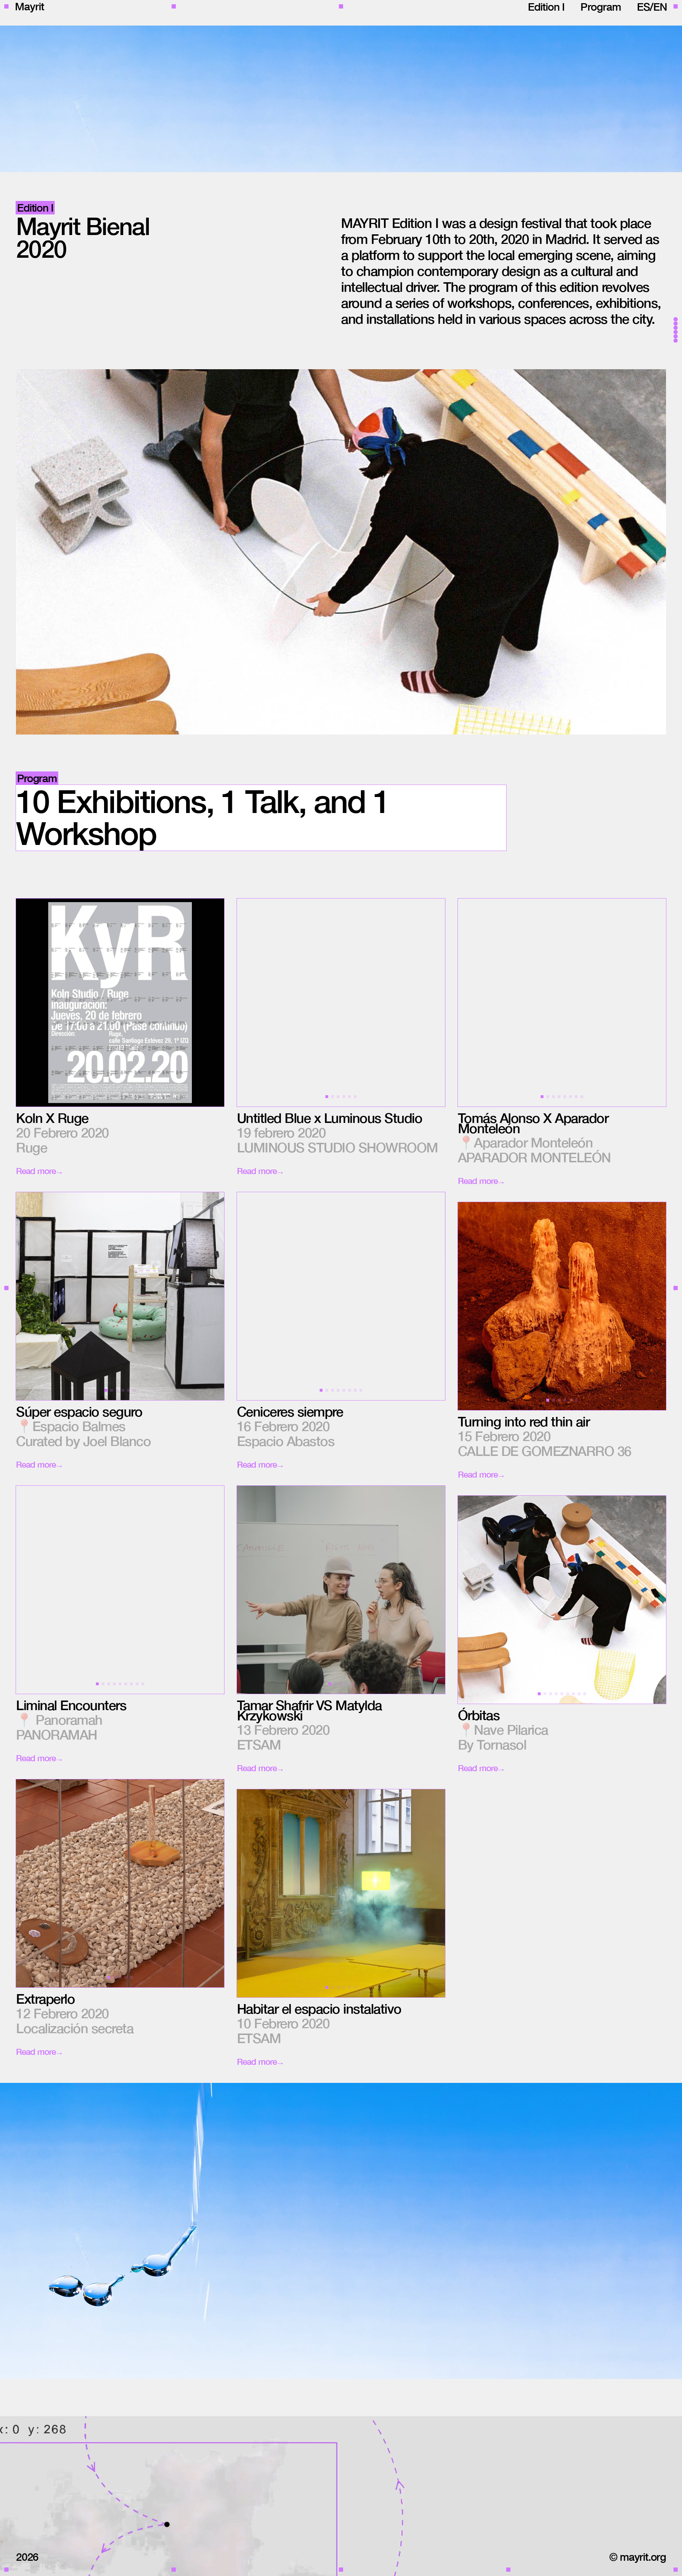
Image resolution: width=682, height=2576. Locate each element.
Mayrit (29, 3)
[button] (289, 1003)
